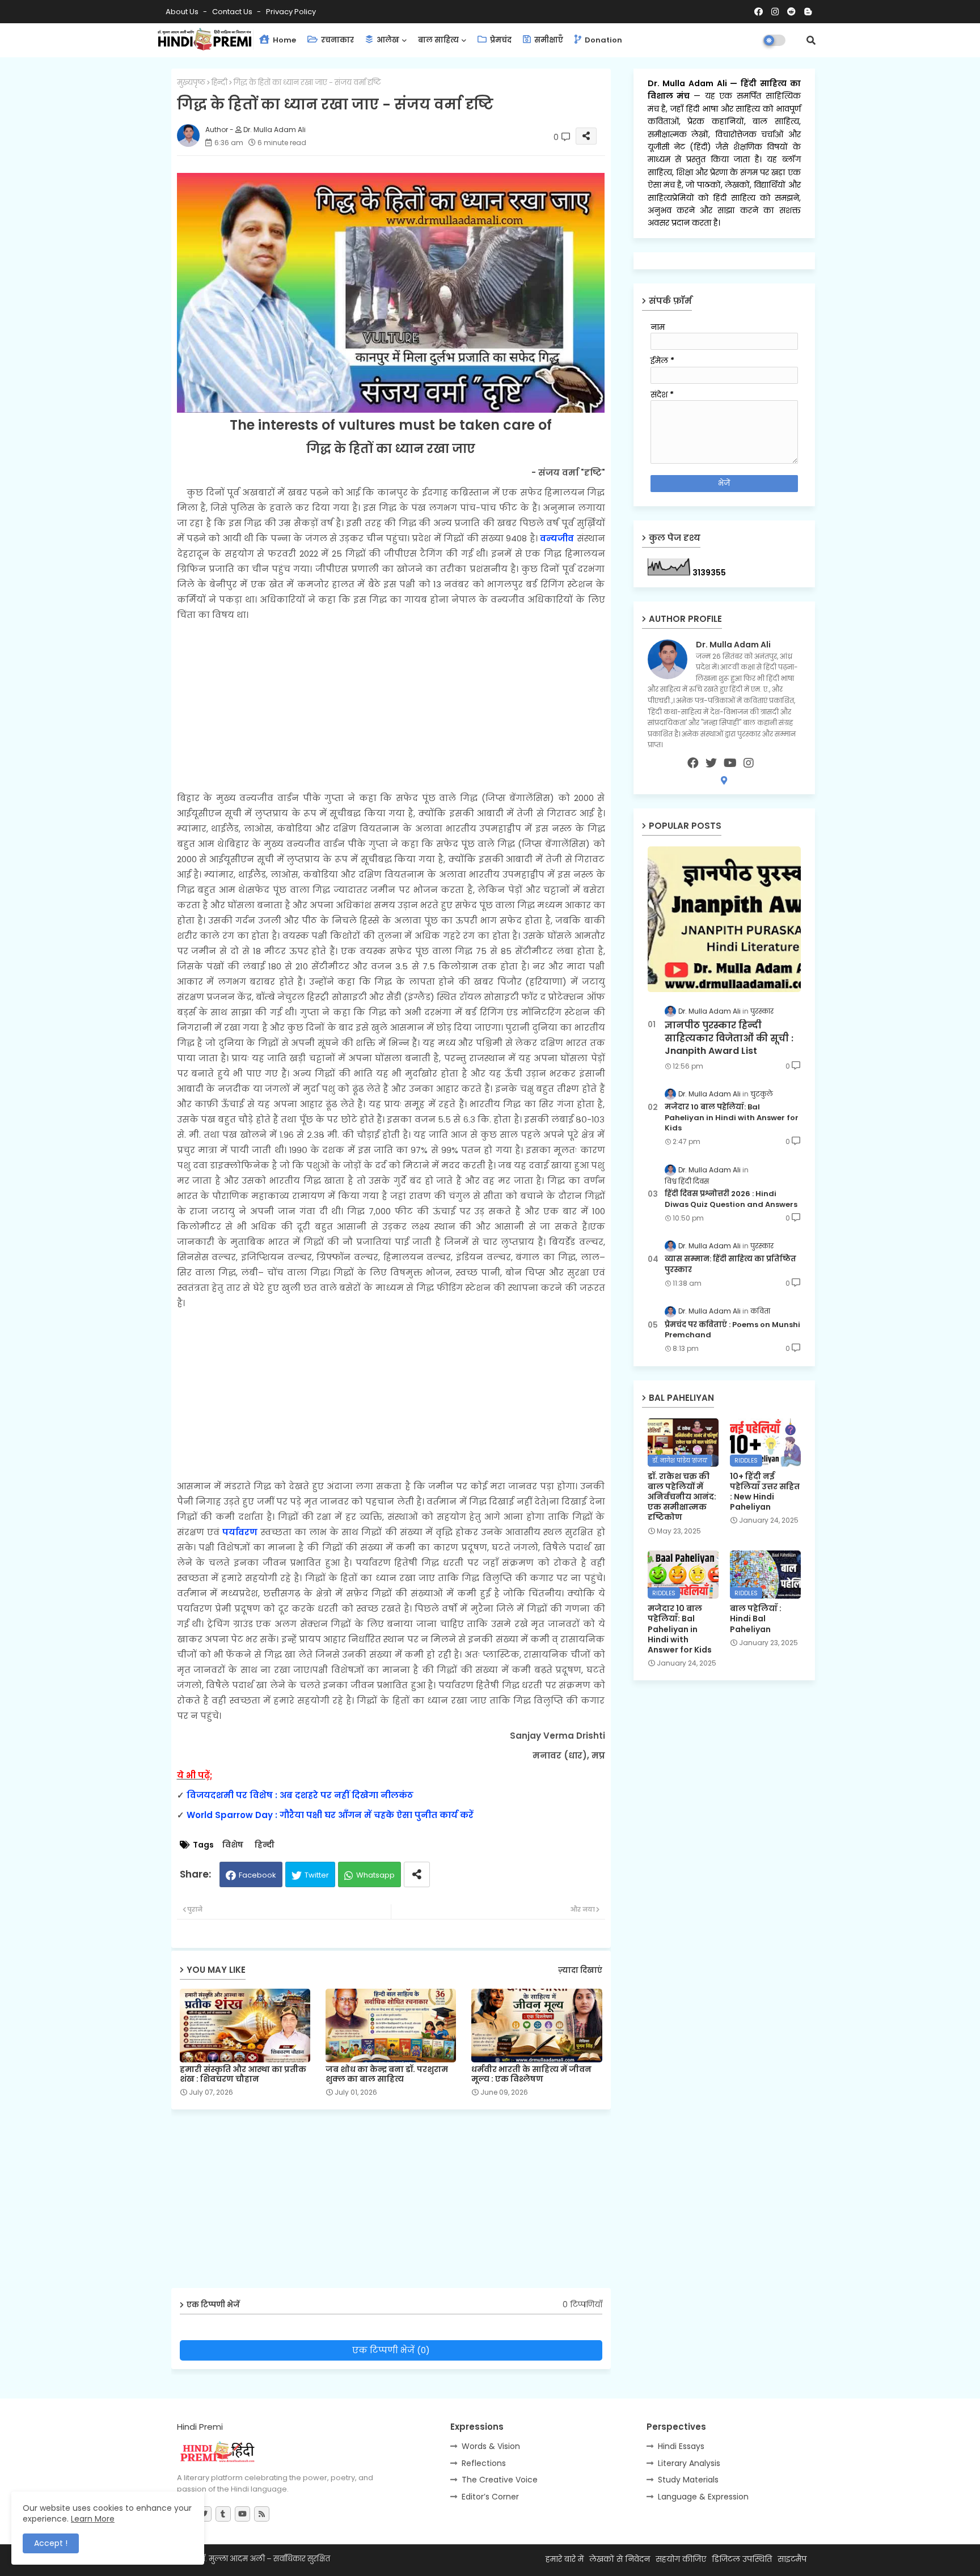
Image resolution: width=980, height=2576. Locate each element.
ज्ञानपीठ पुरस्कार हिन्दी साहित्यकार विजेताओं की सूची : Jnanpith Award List (729, 1038)
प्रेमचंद (500, 40)
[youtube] (730, 763)
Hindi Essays (681, 2446)
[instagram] (749, 763)
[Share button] (417, 1874)
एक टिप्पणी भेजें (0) (391, 2350)
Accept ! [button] (51, 2543)
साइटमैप (792, 2559)
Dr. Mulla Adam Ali (689, 83)
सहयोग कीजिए (681, 2559)
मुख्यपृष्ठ (191, 82)
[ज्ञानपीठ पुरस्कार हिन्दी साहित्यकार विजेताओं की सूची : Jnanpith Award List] (724, 919)
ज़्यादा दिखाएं (580, 1970)
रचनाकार (337, 40)
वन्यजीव (557, 538)
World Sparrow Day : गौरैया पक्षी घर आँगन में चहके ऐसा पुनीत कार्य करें (330, 1815)
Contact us (233, 12)
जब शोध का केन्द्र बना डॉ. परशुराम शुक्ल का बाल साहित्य (387, 2074)
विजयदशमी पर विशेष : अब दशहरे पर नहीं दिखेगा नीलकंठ (300, 1795)
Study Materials (688, 2480)
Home (284, 40)
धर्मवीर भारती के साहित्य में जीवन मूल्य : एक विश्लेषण (531, 2074)
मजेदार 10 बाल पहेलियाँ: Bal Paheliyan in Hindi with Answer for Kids (732, 1117)
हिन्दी (219, 82)
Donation (603, 40)
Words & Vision (491, 2446)
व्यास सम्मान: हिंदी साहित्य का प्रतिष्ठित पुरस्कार (730, 1264)
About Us (183, 12)
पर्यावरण (240, 1532)
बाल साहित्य (438, 40)
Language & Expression (703, 2497)
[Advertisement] (391, 706)
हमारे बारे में (565, 2559)
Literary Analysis (689, 2463)
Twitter (317, 1875)
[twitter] (711, 763)
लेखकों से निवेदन (620, 2559)
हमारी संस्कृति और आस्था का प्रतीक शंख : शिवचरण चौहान (243, 2074)
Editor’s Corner (490, 2497)
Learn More (93, 2519)
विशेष (233, 1845)
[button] (811, 40)
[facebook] (693, 763)
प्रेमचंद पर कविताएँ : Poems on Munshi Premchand (732, 1330)
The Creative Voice (500, 2480)
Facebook (257, 1875)
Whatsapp (375, 1875)
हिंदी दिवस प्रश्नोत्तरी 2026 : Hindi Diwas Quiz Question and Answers (731, 1199)
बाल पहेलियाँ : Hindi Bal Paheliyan (756, 1619)
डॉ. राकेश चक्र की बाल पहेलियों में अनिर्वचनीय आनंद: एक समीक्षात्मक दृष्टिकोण (682, 1497)
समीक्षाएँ (548, 40)
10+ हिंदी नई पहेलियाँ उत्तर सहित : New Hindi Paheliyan (765, 1492)
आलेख (387, 40)
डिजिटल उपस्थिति (742, 2559)
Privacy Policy (291, 12)
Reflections (484, 2463)
